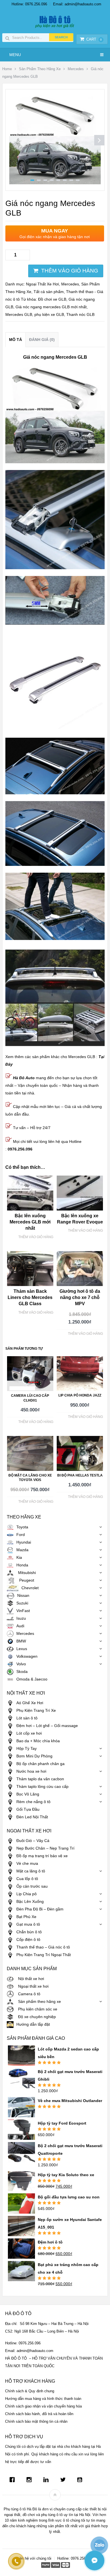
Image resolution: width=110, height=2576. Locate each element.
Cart (94, 39)
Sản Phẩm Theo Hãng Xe (40, 69)
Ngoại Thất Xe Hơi (42, 284)
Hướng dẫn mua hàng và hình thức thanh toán (43, 2399)
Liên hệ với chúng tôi (34, 2558)
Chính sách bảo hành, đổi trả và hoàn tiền (39, 2414)
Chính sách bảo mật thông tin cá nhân (36, 2421)
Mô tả (16, 340)
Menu (15, 55)
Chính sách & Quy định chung (30, 2391)
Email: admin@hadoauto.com (77, 4)
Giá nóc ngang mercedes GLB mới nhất (51, 307)
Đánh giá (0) (42, 340)
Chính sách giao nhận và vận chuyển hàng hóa (43, 2406)
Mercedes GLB (19, 314)
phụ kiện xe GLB (49, 314)
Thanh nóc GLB (80, 314)
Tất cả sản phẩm (49, 292)
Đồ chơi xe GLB (52, 299)
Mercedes (76, 69)
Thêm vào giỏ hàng (70, 271)
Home (7, 69)
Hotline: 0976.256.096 (29, 4)
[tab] (16, 340)
